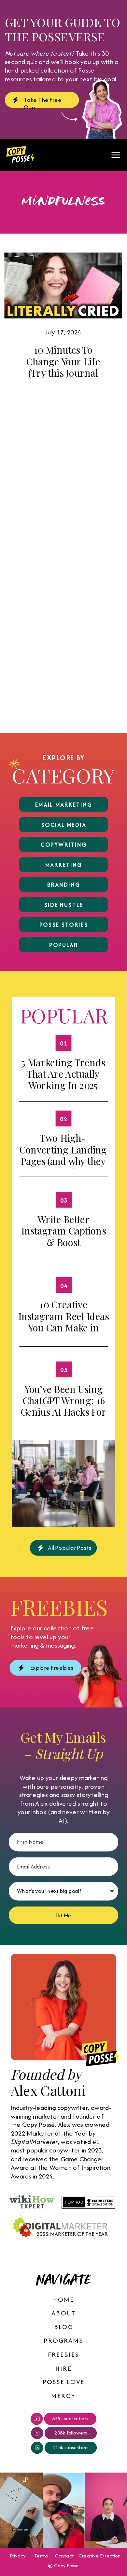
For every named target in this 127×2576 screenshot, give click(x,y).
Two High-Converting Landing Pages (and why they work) (63, 1155)
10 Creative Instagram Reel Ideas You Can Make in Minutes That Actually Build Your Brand (63, 1333)
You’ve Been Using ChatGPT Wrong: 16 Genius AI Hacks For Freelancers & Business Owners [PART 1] (63, 1417)
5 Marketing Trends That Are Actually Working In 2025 (63, 1074)
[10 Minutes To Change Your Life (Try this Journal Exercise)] (63, 285)
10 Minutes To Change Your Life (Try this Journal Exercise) (63, 367)
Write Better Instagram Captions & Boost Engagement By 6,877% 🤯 (63, 1242)
